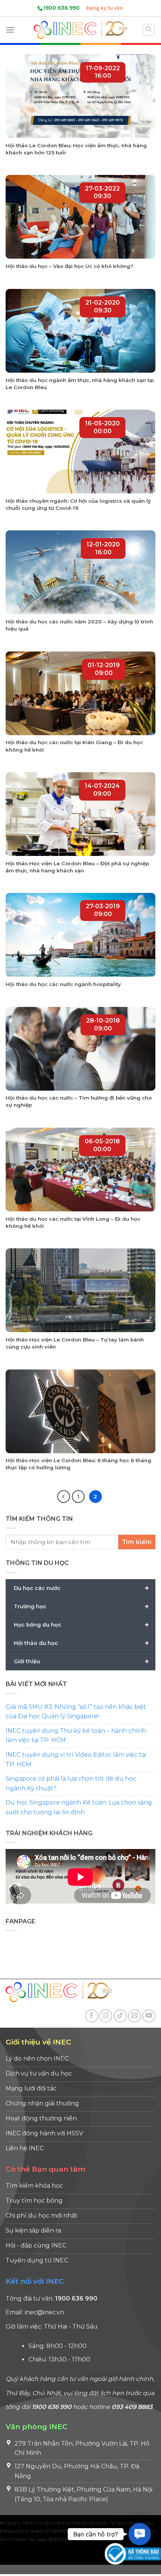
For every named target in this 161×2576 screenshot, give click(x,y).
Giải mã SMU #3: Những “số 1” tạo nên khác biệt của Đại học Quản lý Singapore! (76, 1712)
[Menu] (10, 30)
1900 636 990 (61, 8)
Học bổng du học (81, 1624)
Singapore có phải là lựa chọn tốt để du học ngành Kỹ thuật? (71, 1783)
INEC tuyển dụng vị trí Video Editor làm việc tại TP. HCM (76, 1760)
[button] (140, 2534)
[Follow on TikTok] (120, 2016)
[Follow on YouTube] (149, 2016)
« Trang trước (64, 1497)
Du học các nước (81, 1588)
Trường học (81, 1606)
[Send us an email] (135, 2016)
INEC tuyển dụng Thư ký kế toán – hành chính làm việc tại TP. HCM (76, 1736)
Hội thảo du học (81, 1643)
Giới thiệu (81, 1661)
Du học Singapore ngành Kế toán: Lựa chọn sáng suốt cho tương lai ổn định (79, 1807)
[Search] (149, 30)
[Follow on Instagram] (106, 2016)
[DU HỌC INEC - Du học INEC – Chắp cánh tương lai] (80, 30)
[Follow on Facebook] (92, 2016)
